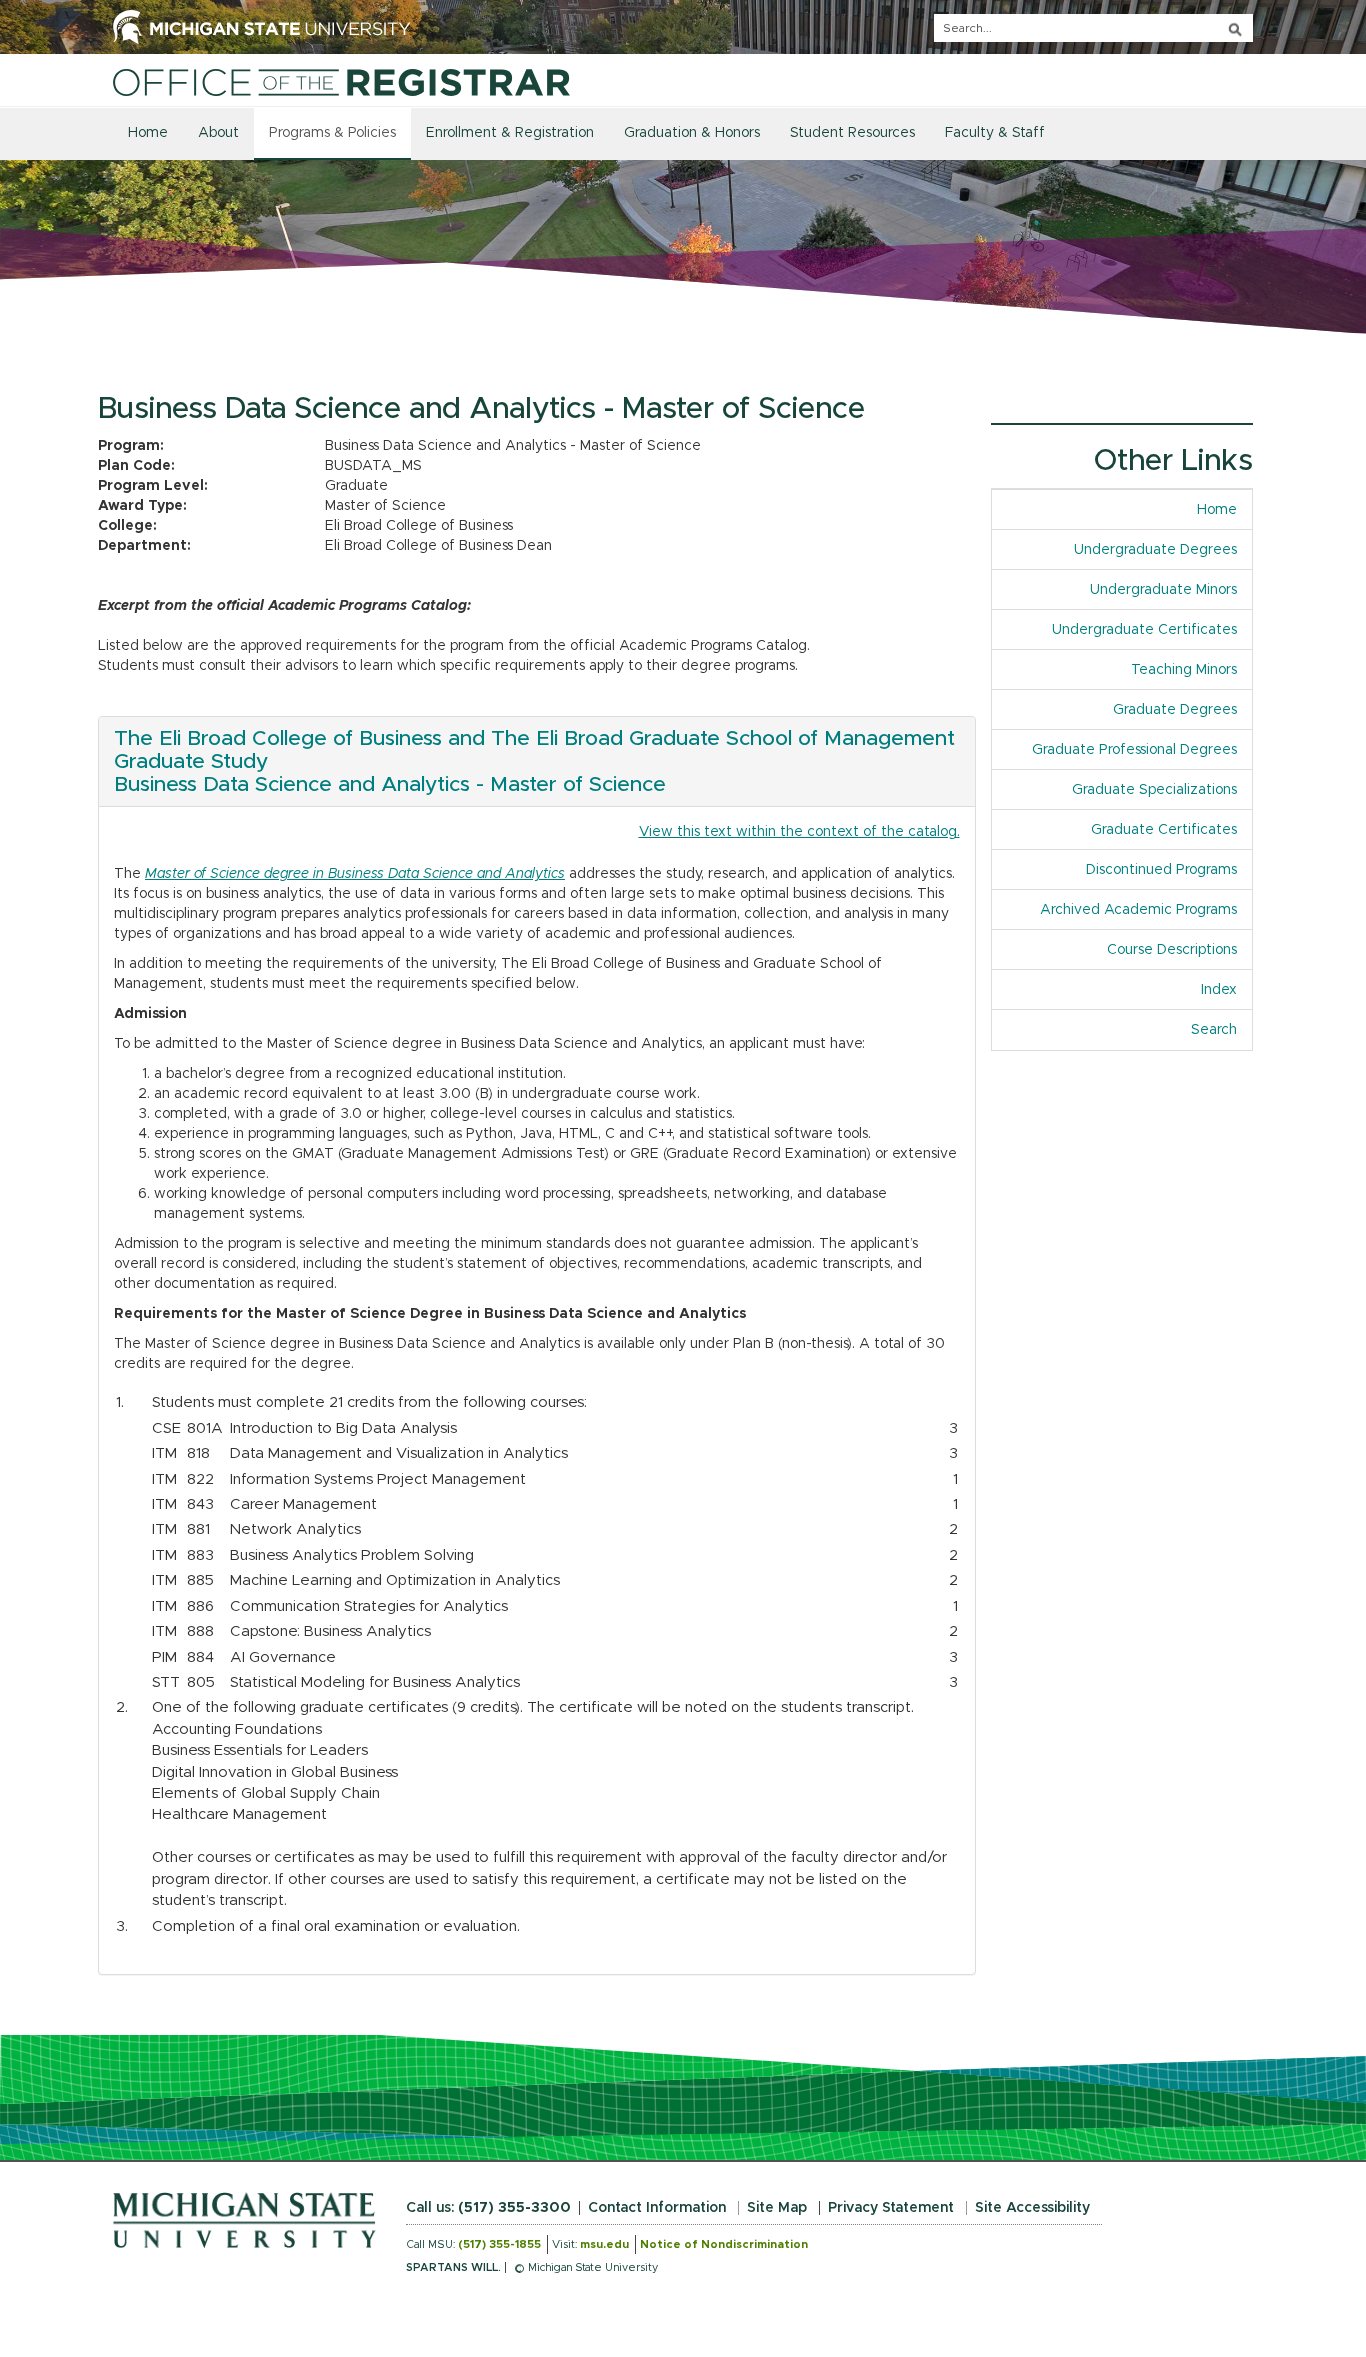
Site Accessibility (1032, 2208)
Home (148, 133)
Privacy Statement (891, 2208)
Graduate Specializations (1154, 790)
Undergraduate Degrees (1155, 550)
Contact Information (657, 2208)
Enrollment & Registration (510, 133)
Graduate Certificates (1164, 830)
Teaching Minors (1184, 670)
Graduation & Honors (692, 133)
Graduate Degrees (1175, 710)
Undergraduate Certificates (1144, 630)
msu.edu (604, 2244)
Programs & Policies (332, 133)
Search (1214, 1030)
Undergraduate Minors (1163, 590)
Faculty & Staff (995, 133)
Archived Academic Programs (1138, 910)
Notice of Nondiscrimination (724, 2244)
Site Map (777, 2208)
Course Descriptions (1172, 950)
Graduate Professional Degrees (1134, 750)
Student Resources (852, 133)
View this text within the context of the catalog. (799, 832)
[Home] (341, 82)
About (218, 133)
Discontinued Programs (1161, 870)
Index (1226, 990)
